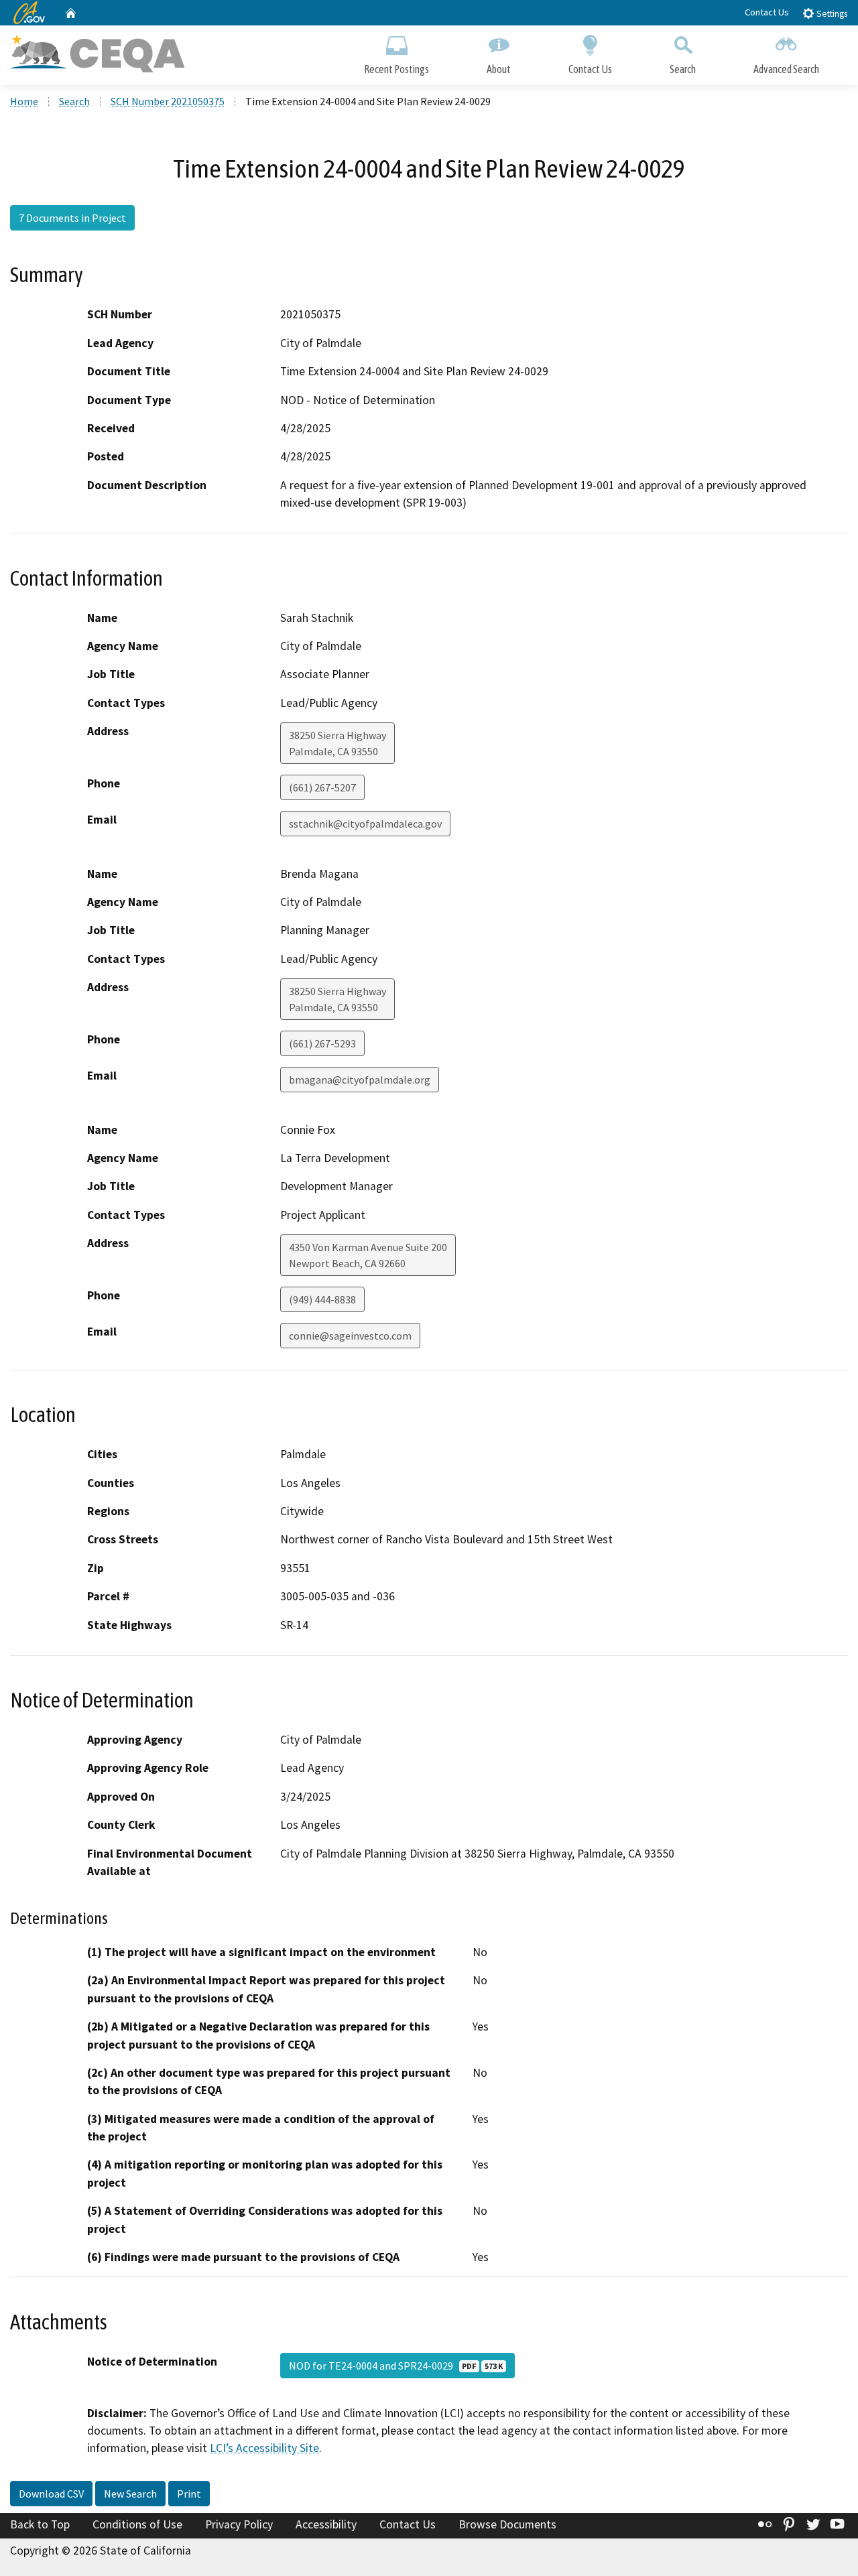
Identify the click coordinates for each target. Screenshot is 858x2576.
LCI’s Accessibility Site (264, 2448)
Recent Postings (396, 69)
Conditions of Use (137, 2524)
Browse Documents (507, 2524)
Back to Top (40, 2524)
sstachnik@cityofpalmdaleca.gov (365, 824)
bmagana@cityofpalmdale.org (360, 1080)
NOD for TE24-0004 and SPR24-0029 (396, 2366)
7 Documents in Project (72, 218)
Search (683, 69)
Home (24, 101)
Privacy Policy (239, 2524)
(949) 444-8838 (322, 1299)
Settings (831, 14)
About (499, 69)
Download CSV (51, 2494)
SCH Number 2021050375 (168, 101)
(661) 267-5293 (322, 1043)
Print (189, 2494)
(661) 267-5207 (322, 787)
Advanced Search (786, 69)
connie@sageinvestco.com (350, 1336)
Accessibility (326, 2524)
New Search (130, 2494)
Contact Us (767, 12)
